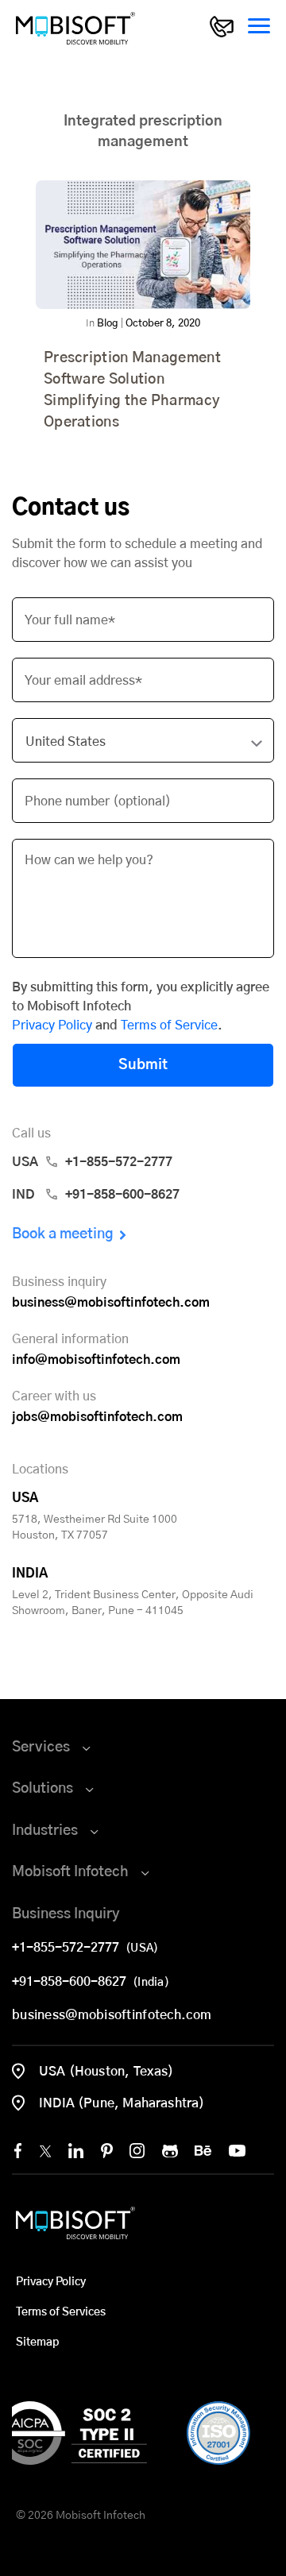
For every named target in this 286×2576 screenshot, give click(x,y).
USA (92, 1162)
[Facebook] (18, 2151)
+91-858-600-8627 (72, 1982)
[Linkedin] (76, 2151)
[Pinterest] (107, 2151)
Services (41, 1748)
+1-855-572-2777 (69, 1948)
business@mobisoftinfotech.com (111, 1303)
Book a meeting (63, 1234)
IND (96, 1195)
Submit (143, 1065)
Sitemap (37, 2342)
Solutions (43, 1789)
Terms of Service (169, 1025)
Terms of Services (61, 2312)
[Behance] (203, 2151)
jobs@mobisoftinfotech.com (97, 1417)
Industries (45, 1831)
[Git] (170, 2151)
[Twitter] (45, 2151)
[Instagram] (137, 2151)
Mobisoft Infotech (70, 1872)
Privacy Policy (52, 1025)
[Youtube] (237, 2151)
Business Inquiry (66, 1914)
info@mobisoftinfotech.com (96, 1360)
